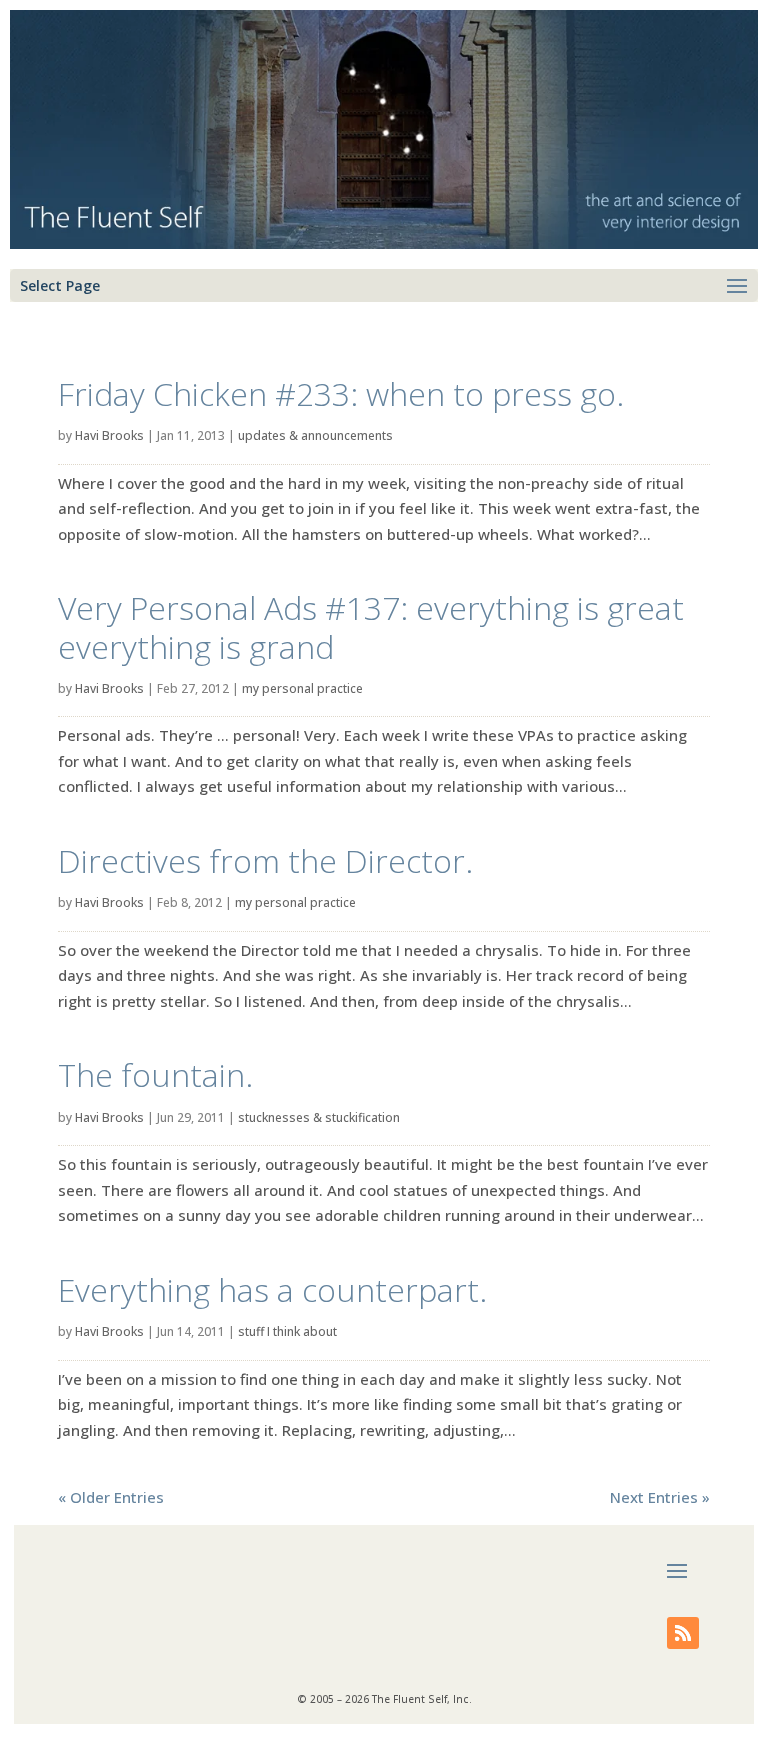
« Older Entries (111, 1497)
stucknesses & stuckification (319, 1117)
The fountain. (155, 1074)
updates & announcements (315, 435)
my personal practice (302, 688)
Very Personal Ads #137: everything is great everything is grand (371, 626)
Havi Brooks (109, 435)
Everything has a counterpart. (272, 1289)
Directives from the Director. (265, 860)
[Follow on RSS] (683, 1633)
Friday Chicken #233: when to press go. (341, 393)
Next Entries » (660, 1497)
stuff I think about (287, 1331)
